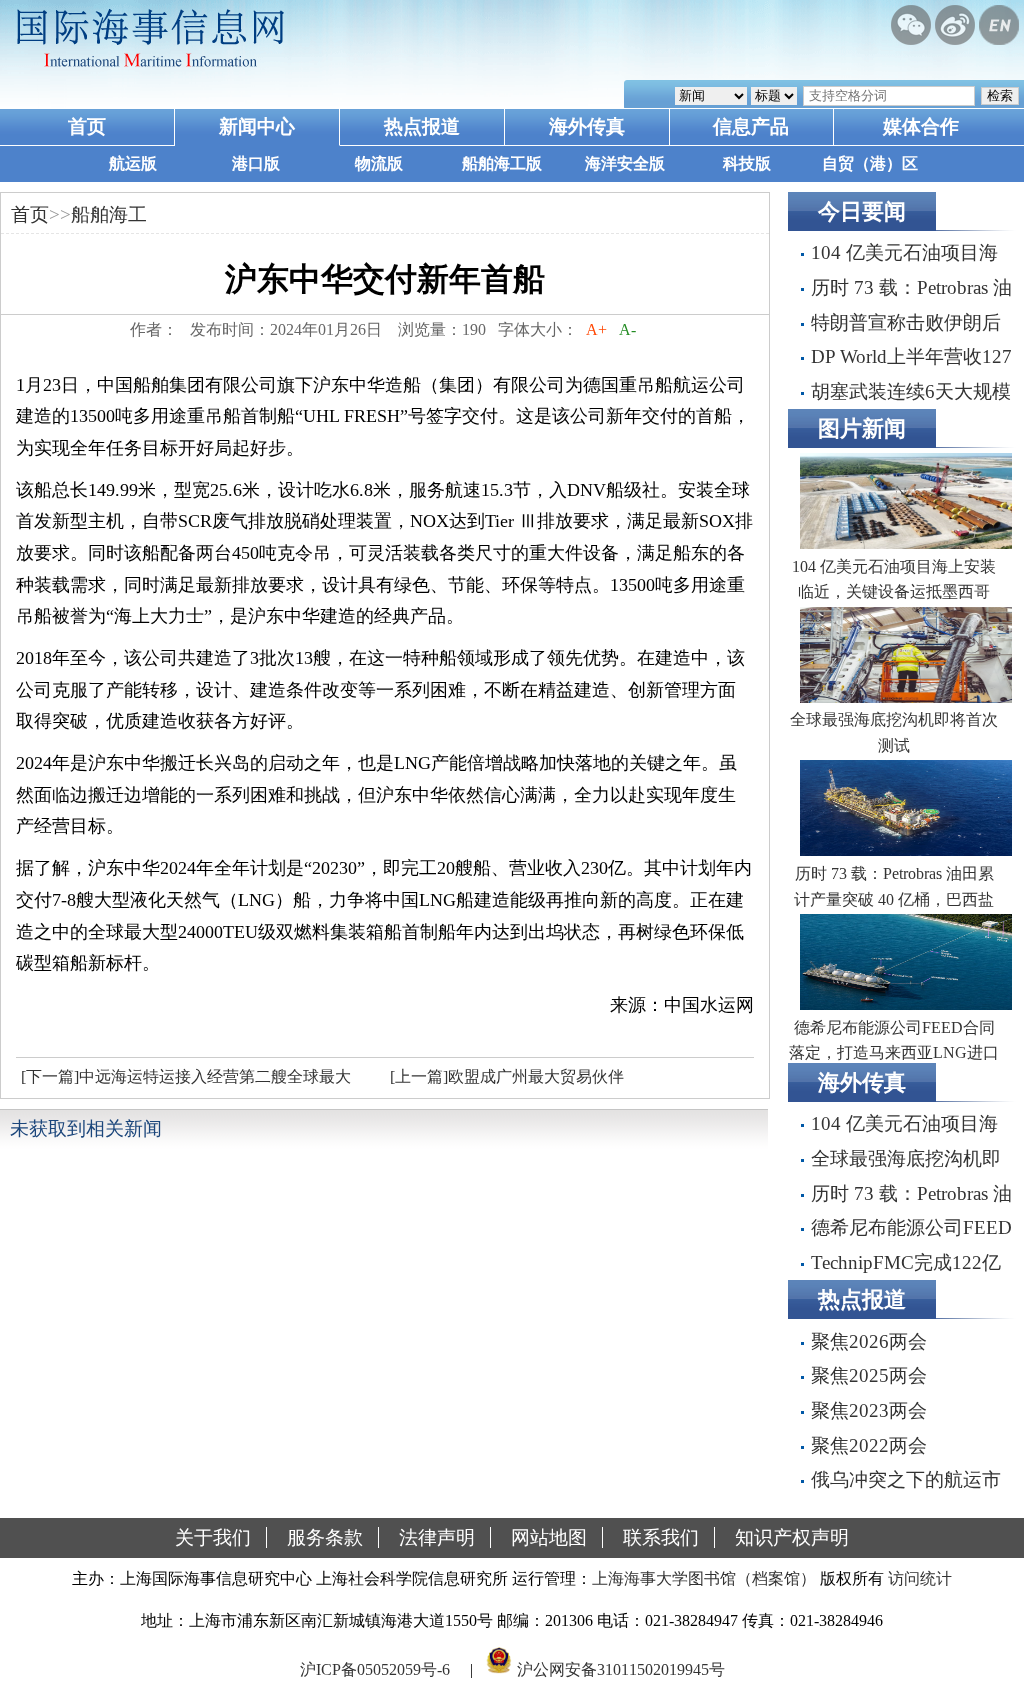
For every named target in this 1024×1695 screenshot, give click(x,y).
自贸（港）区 (870, 163)
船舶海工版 (502, 163)
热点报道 (422, 126)
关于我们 (213, 1537)
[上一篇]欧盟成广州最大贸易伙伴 (507, 1076)
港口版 (256, 163)
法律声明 (437, 1537)
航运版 (133, 163)
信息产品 (751, 126)
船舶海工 (109, 214)
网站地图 (549, 1537)
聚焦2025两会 (869, 1375)
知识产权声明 (792, 1537)
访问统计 (920, 1578)
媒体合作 (921, 126)
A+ (596, 329)
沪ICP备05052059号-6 (375, 1668)
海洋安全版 (625, 163)
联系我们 (661, 1537)
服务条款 (325, 1537)
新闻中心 (257, 126)
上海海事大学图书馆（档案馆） (704, 1578)
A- (627, 329)
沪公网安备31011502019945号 (621, 1668)
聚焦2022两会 (869, 1445)
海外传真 (587, 126)
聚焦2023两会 (869, 1410)
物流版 (379, 163)
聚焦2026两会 (869, 1341)
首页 (87, 126)
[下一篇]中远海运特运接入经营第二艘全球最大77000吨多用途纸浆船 (183, 1082)
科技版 (747, 163)
